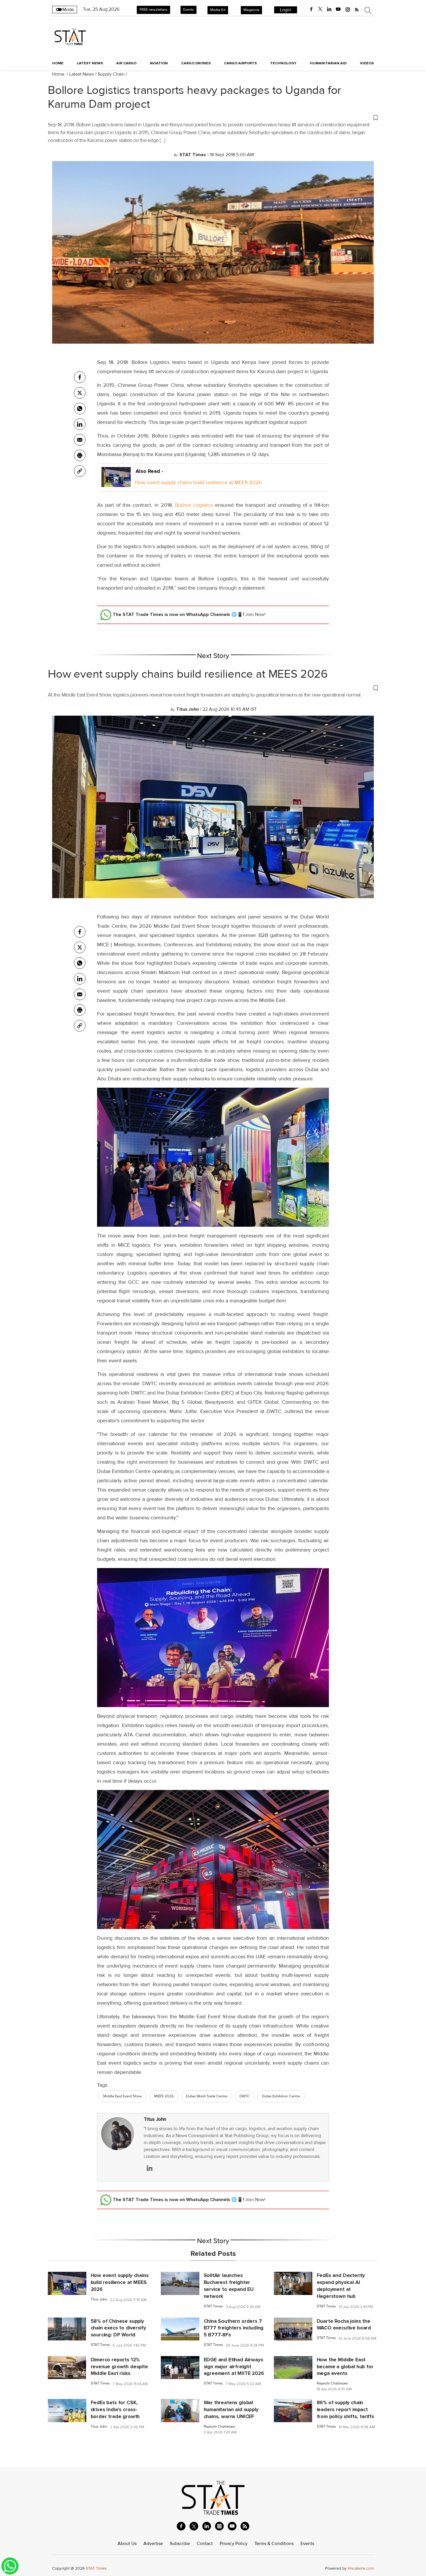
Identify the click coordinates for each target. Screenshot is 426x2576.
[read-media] (116, 482)
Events (189, 10)
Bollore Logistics (194, 505)
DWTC (245, 2096)
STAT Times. (97, 2568)
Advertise (153, 2544)
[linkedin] (329, 9)
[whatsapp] (80, 409)
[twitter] (320, 9)
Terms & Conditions (274, 2544)
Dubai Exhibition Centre (281, 2096)
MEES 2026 (164, 2096)
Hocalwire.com (361, 2568)
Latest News (82, 74)
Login (286, 10)
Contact (205, 2544)
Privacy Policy (234, 2544)
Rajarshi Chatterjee (332, 2383)
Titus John (155, 2119)
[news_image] (67, 2283)
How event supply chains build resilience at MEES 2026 (199, 482)
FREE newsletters (153, 10)
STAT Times (213, 2306)
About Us (127, 2544)
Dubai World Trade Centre (207, 2096)
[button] (213, 117)
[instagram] (348, 9)
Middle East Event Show (123, 2096)
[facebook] (311, 9)
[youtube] (338, 9)
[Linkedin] (80, 424)
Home (58, 63)
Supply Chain (111, 74)
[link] (80, 471)
